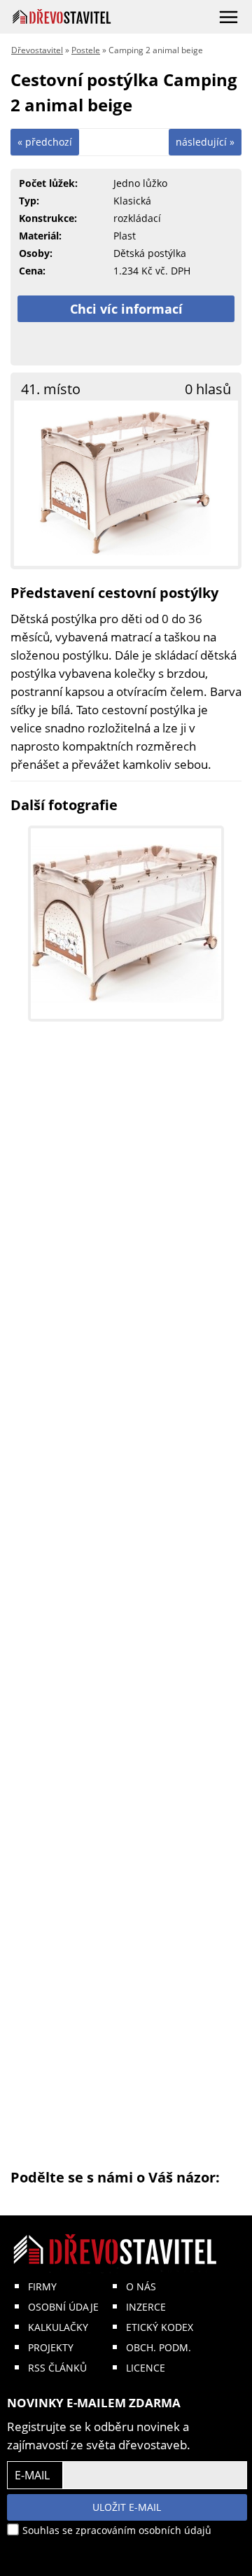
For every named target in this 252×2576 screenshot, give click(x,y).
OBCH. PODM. (159, 2347)
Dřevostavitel (37, 50)
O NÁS (141, 2286)
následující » (205, 142)
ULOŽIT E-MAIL (127, 2507)
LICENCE (146, 2368)
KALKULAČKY (58, 2327)
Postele (86, 50)
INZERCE (146, 2307)
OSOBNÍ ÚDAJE (63, 2307)
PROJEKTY (51, 2347)
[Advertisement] (126, 1603)
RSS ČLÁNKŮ (57, 2368)
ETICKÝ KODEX (160, 2327)
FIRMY (42, 2286)
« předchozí (45, 142)
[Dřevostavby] (62, 16)
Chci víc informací (126, 309)
